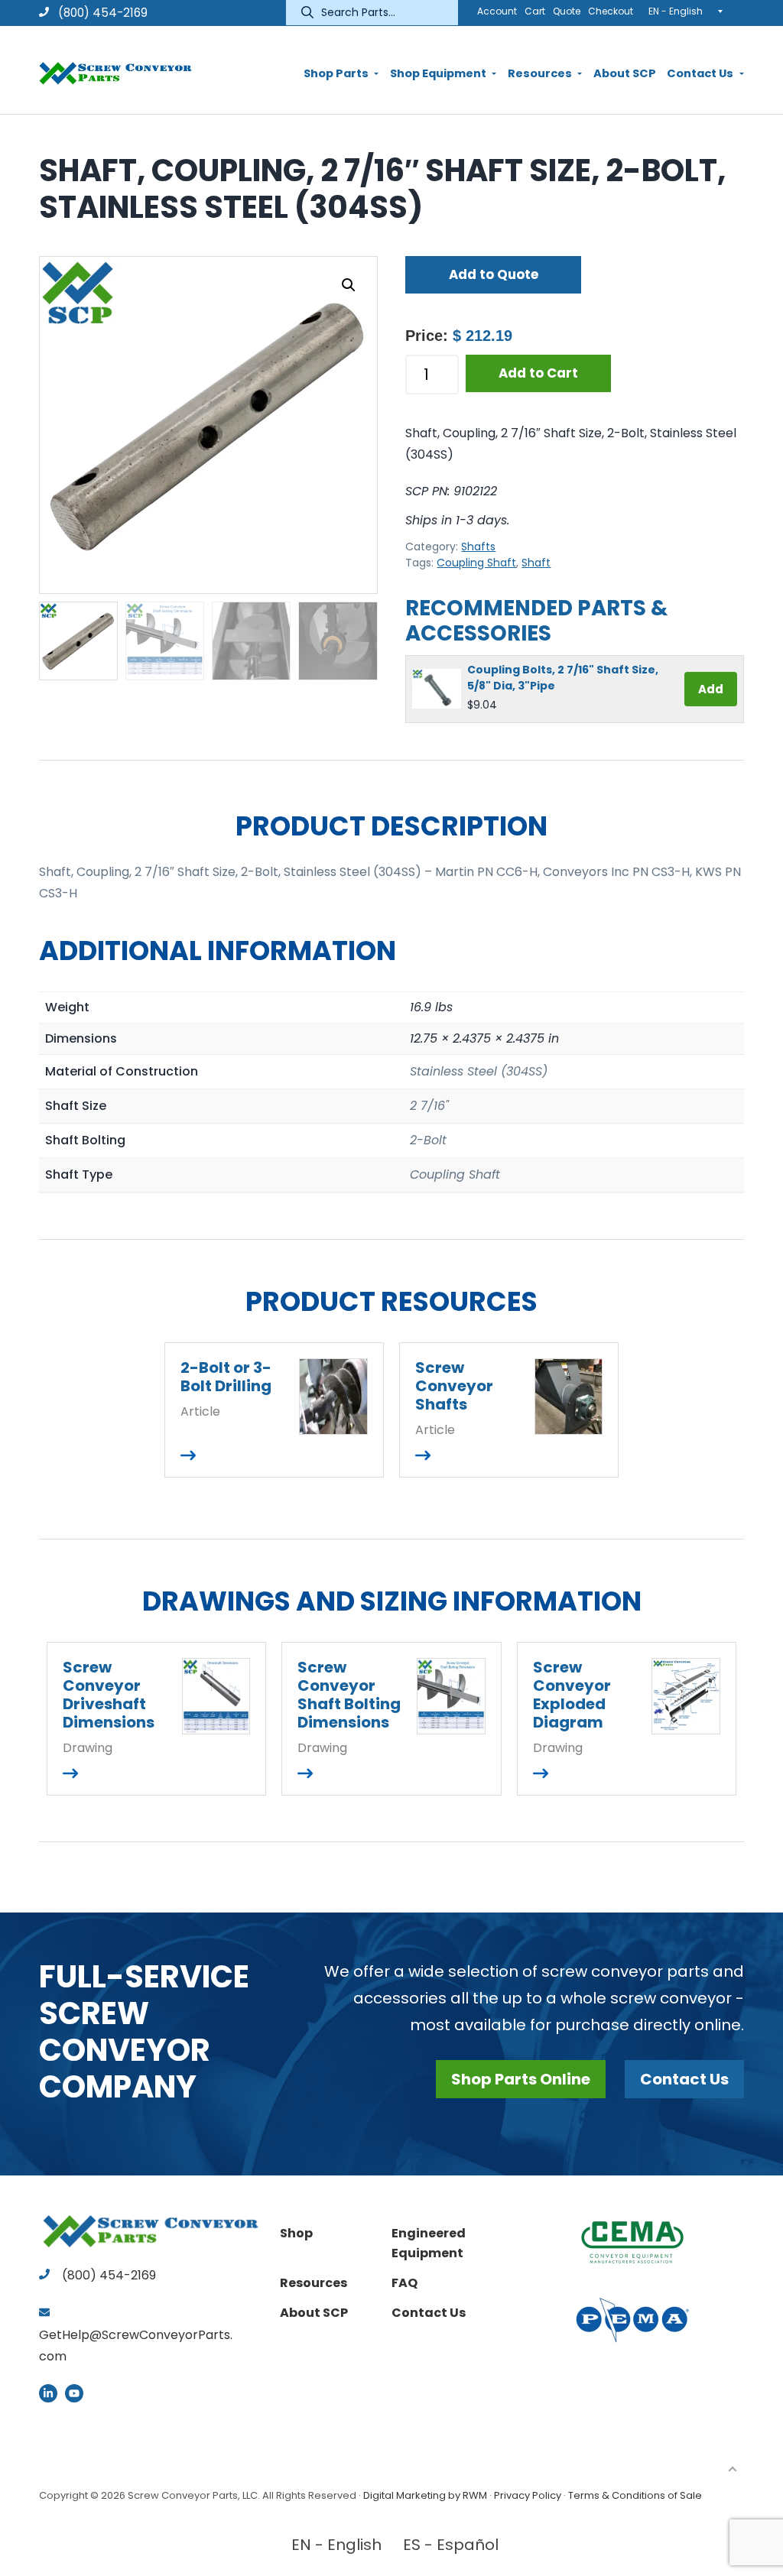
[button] (349, 285)
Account (497, 11)
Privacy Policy (528, 2495)
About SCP (314, 2313)
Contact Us (684, 2079)
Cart (535, 11)
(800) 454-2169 (101, 13)
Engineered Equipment (429, 2243)
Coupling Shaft (476, 563)
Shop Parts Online (521, 2079)
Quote (567, 11)
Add (711, 689)
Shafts (478, 547)
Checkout (611, 11)
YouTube (74, 2393)
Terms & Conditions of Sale (635, 2495)
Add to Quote (494, 274)
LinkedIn (48, 2393)
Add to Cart (538, 373)
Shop (296, 2233)
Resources (314, 2283)
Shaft (536, 563)
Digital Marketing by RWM (425, 2495)
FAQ (404, 2283)
